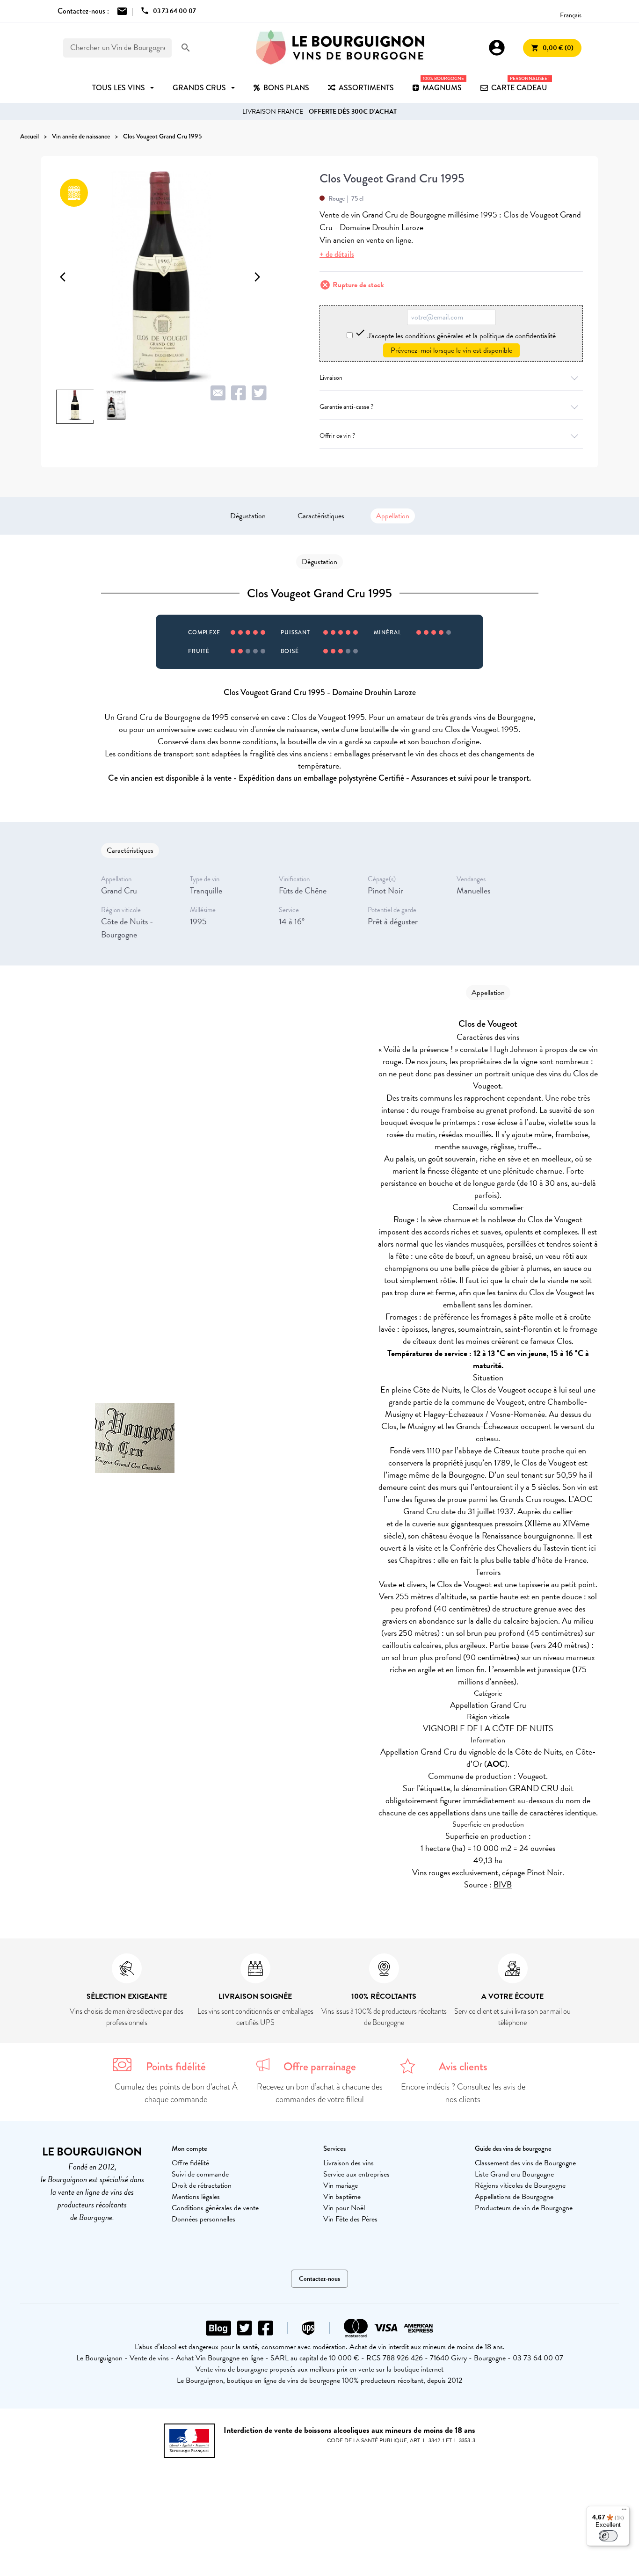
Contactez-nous (319, 2279)
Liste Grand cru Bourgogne (514, 2174)
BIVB (503, 1884)
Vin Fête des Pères (350, 2219)
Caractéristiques (321, 516)
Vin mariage (341, 2185)
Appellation (393, 516)
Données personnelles (203, 2219)
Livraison (331, 378)
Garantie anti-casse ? (346, 407)
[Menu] (624, 2511)
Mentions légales (196, 2197)
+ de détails (337, 254)
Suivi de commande (200, 2174)
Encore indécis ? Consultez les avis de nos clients (463, 2093)
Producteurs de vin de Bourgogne (524, 2208)
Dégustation (248, 516)
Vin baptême (342, 2197)
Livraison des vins (349, 2163)
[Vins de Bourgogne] (340, 48)
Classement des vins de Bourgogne (525, 2163)
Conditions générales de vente (215, 2208)
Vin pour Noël (344, 2208)
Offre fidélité (190, 2163)
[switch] (608, 2536)
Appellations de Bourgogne (514, 2197)
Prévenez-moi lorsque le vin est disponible (451, 350)
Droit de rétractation (202, 2185)
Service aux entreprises (356, 2174)
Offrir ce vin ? (337, 436)
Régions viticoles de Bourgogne (520, 2185)
